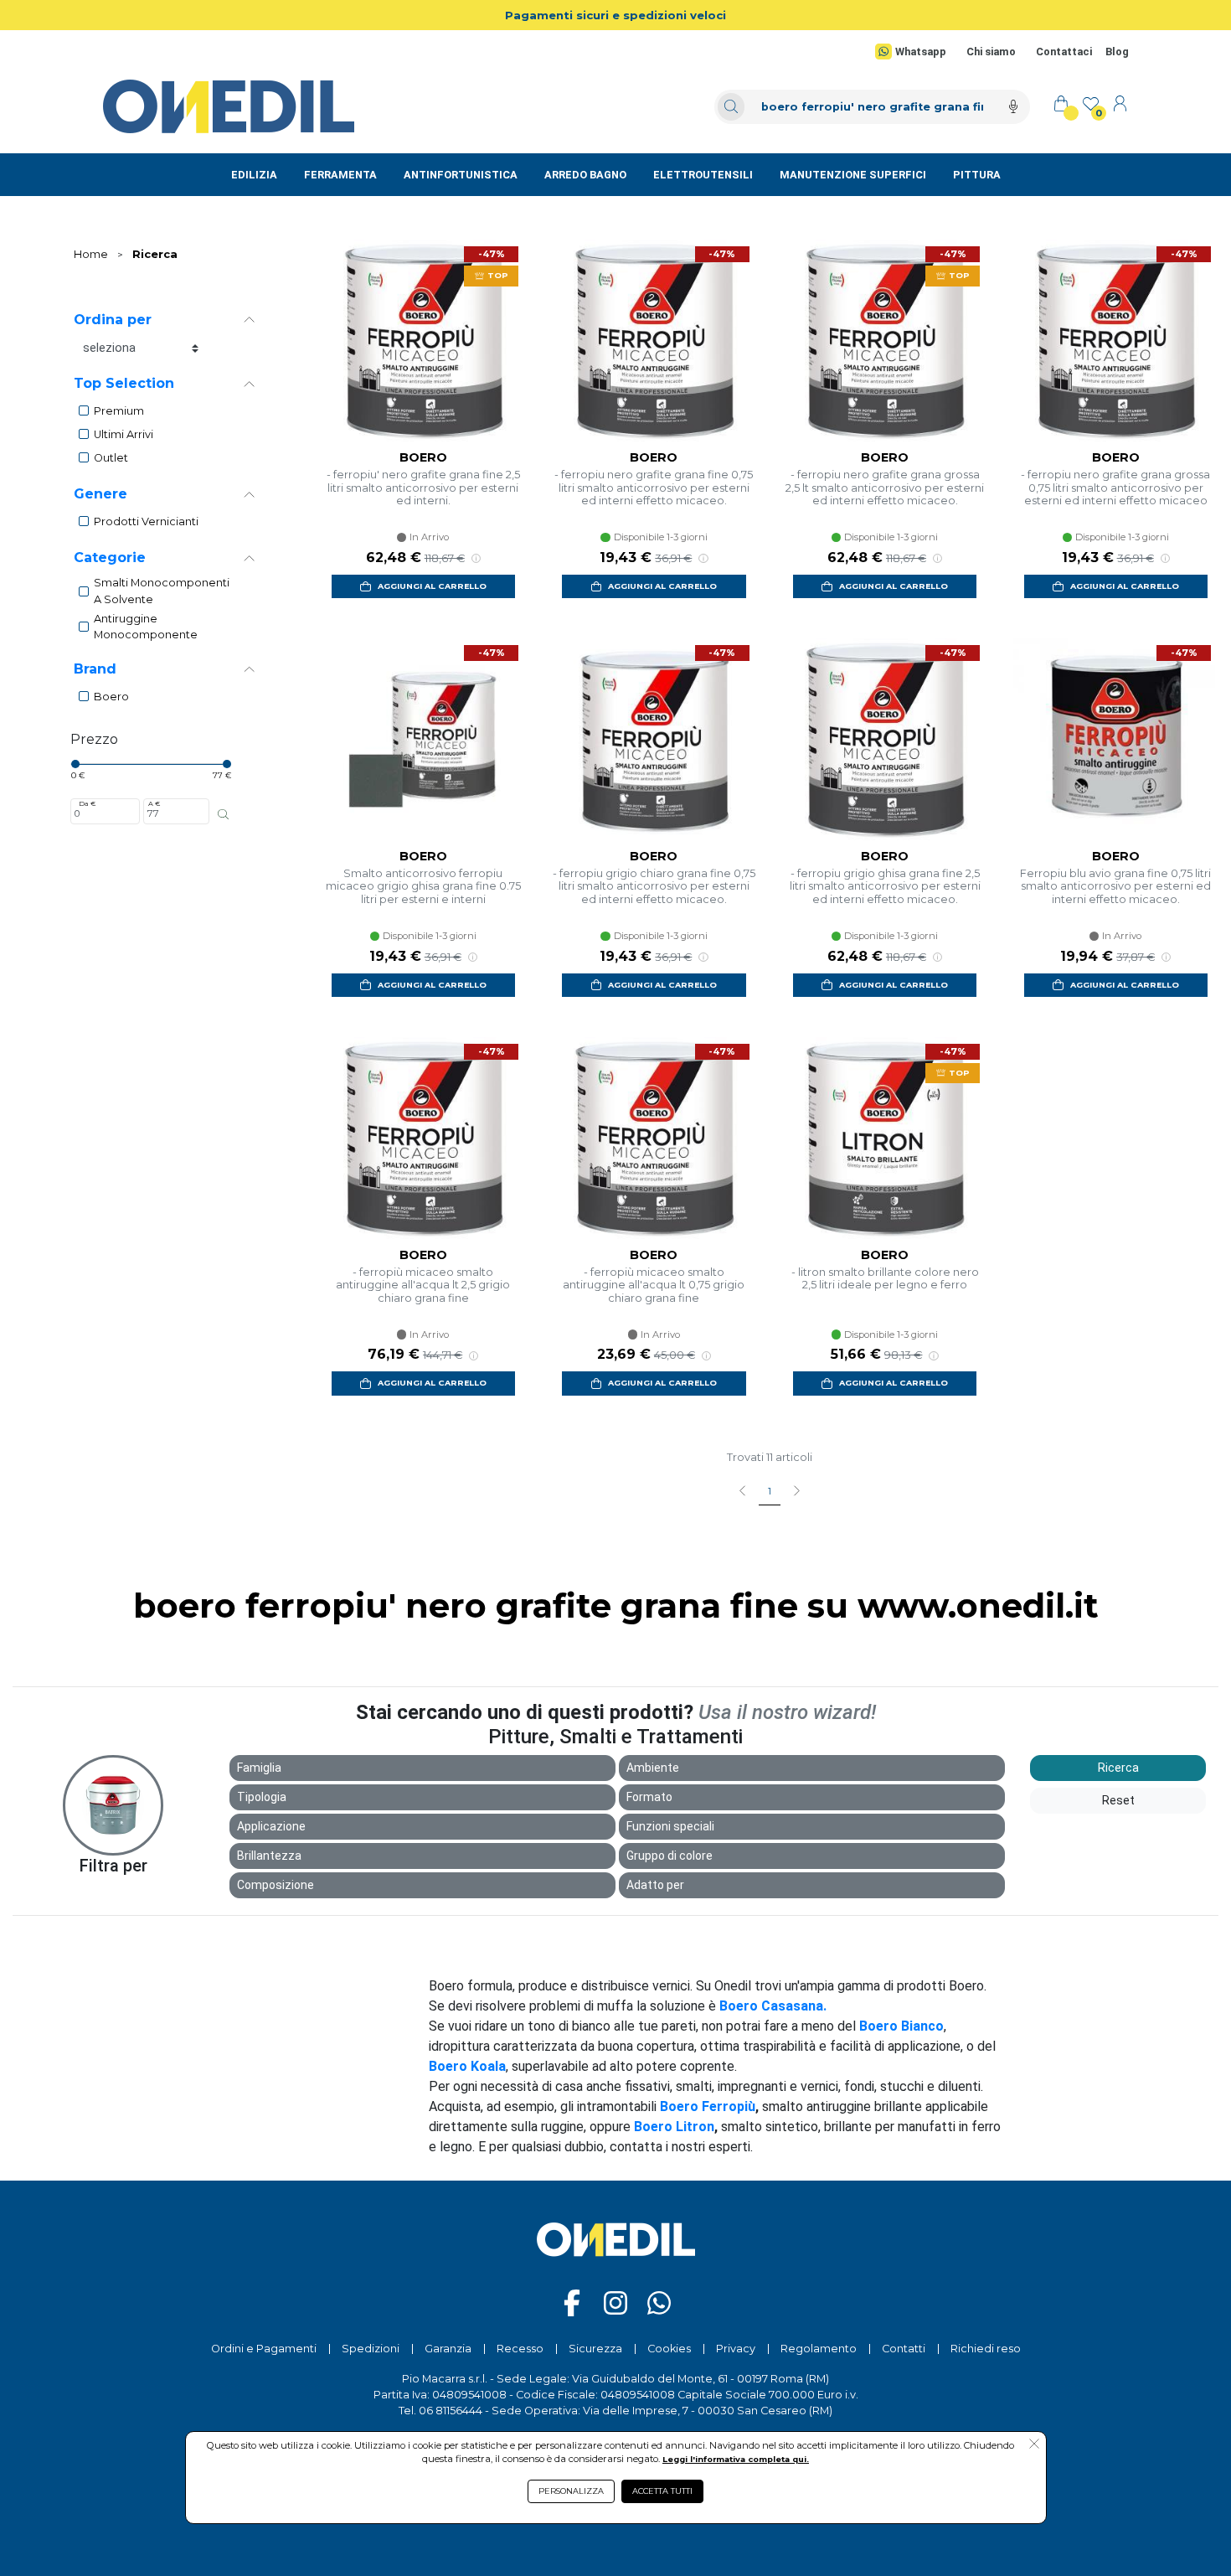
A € (154, 803)
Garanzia (448, 2349)
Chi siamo (991, 52)
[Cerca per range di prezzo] (223, 814)
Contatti (904, 2349)
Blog (1117, 52)
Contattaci (1064, 52)
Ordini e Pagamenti (264, 2349)
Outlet (111, 458)
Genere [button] (100, 494)
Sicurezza (595, 2349)
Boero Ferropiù (708, 2106)
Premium (119, 411)
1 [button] (770, 1491)
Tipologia (262, 1797)
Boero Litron (674, 2127)
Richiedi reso (986, 2349)
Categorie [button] (110, 558)
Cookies (669, 2349)
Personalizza (571, 2491)
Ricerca (155, 254)
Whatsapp (920, 52)
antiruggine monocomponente (146, 627)
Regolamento (819, 2349)
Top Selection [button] (124, 383)
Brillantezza (269, 1856)
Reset (1118, 1800)
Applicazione (271, 1826)
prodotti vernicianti (146, 521)
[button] (1034, 2445)
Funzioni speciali (670, 1826)
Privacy (736, 2349)
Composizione (276, 1885)
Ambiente (653, 1768)
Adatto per (655, 1885)
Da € (87, 803)
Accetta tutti (662, 2491)
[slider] (75, 764)
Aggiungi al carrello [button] (432, 586)
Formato (649, 1797)
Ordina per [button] (113, 320)
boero (111, 697)
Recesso (520, 2349)
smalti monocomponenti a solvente (162, 591)
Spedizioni (371, 2349)
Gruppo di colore (670, 1856)
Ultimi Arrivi (124, 434)
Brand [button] (95, 669)
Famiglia (259, 1768)
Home (91, 254)
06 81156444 (451, 2411)
